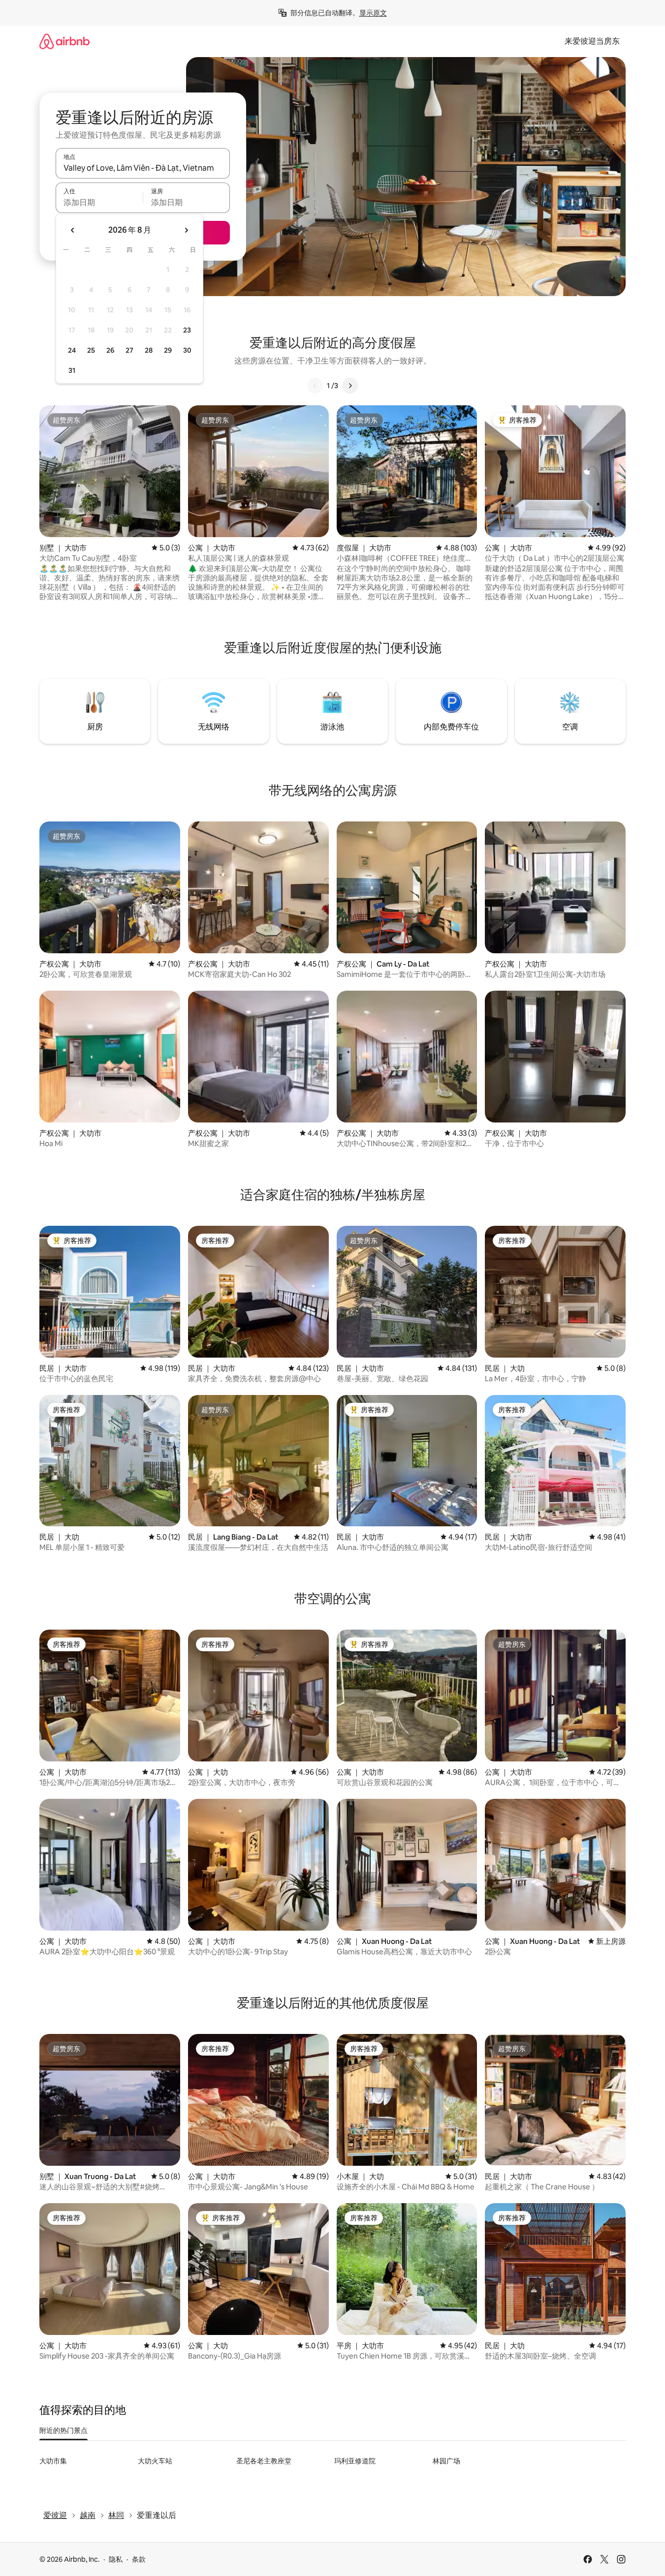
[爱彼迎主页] (64, 41)
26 (110, 350)
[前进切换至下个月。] (186, 230)
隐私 (116, 2559)
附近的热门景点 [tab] (63, 2430)
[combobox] (143, 168)
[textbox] (99, 202)
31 (72, 370)
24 (72, 350)
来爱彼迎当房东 (592, 41)
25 (91, 350)
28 (149, 350)
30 (187, 350)
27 (129, 350)
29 (168, 350)
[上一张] (315, 386)
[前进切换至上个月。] (73, 230)
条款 (139, 2559)
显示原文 (373, 13)
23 (187, 330)
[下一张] (350, 386)
